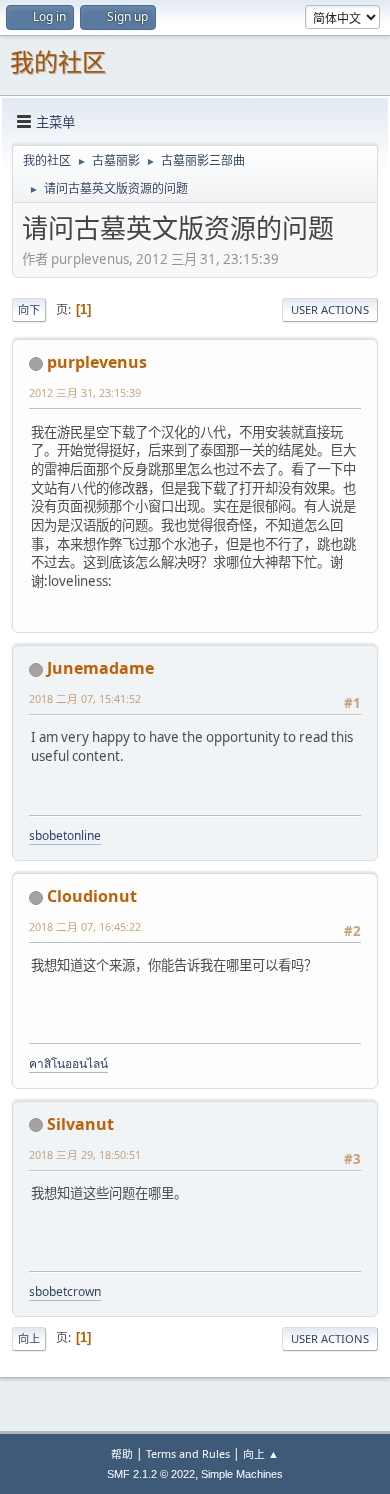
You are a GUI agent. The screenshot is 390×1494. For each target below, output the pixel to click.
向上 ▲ (261, 1453)
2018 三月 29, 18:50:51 (85, 1154)
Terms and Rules (188, 1453)
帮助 (122, 1453)
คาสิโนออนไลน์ (68, 1063)
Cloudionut (92, 896)
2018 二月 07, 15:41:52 (85, 698)
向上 (29, 1338)
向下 (29, 309)
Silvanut (80, 1124)
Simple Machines (242, 1474)
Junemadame (100, 668)
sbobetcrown (65, 1291)
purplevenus (97, 362)
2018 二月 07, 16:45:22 (85, 926)
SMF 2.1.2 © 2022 (151, 1474)
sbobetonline (65, 835)
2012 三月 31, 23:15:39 (85, 392)
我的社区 (58, 62)
